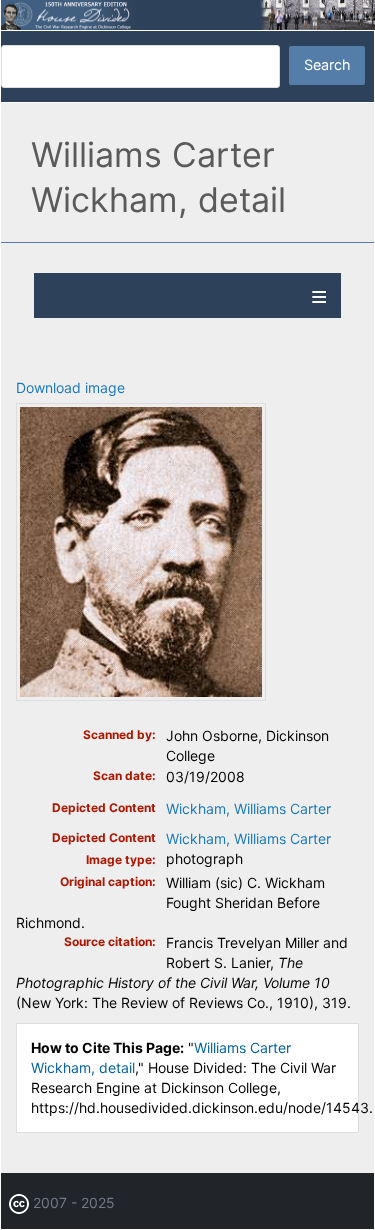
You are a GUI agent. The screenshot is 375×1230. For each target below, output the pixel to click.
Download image (70, 387)
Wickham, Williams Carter (248, 808)
